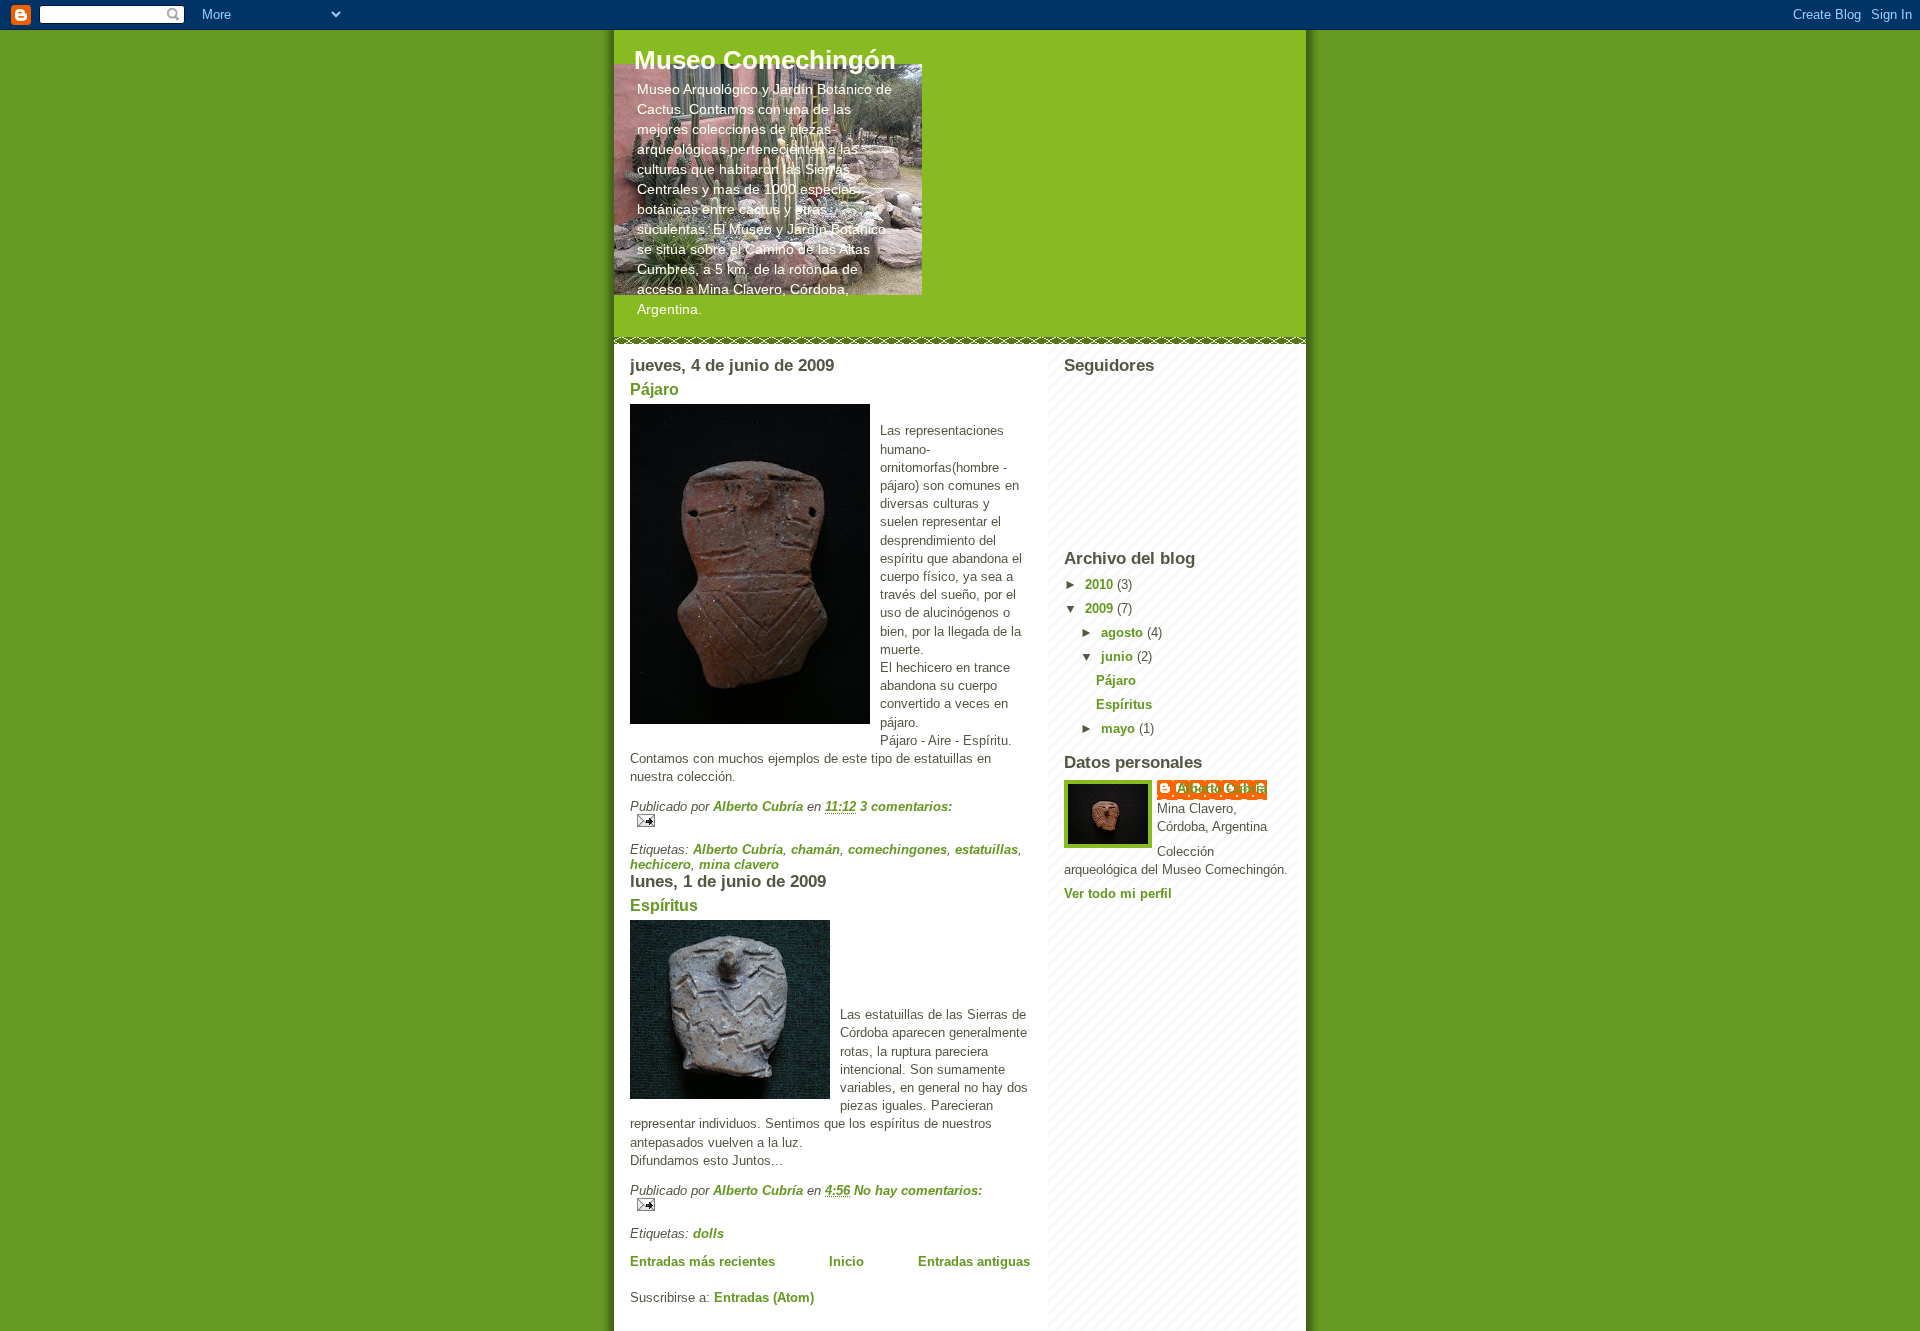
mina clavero (739, 864)
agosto (1124, 632)
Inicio (846, 1261)
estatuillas (986, 849)
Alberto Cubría (738, 849)
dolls (708, 1233)
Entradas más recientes (702, 1261)
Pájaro (654, 389)
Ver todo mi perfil (1118, 893)
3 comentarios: (906, 806)
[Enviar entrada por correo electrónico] (830, 820)
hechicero (660, 864)
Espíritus (664, 905)
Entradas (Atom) (764, 1297)
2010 (1101, 584)
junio (1119, 656)
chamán (815, 849)
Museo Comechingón (765, 60)
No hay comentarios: (918, 1190)
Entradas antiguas (974, 1261)
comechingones (897, 849)
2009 (1101, 608)
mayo (1120, 728)
